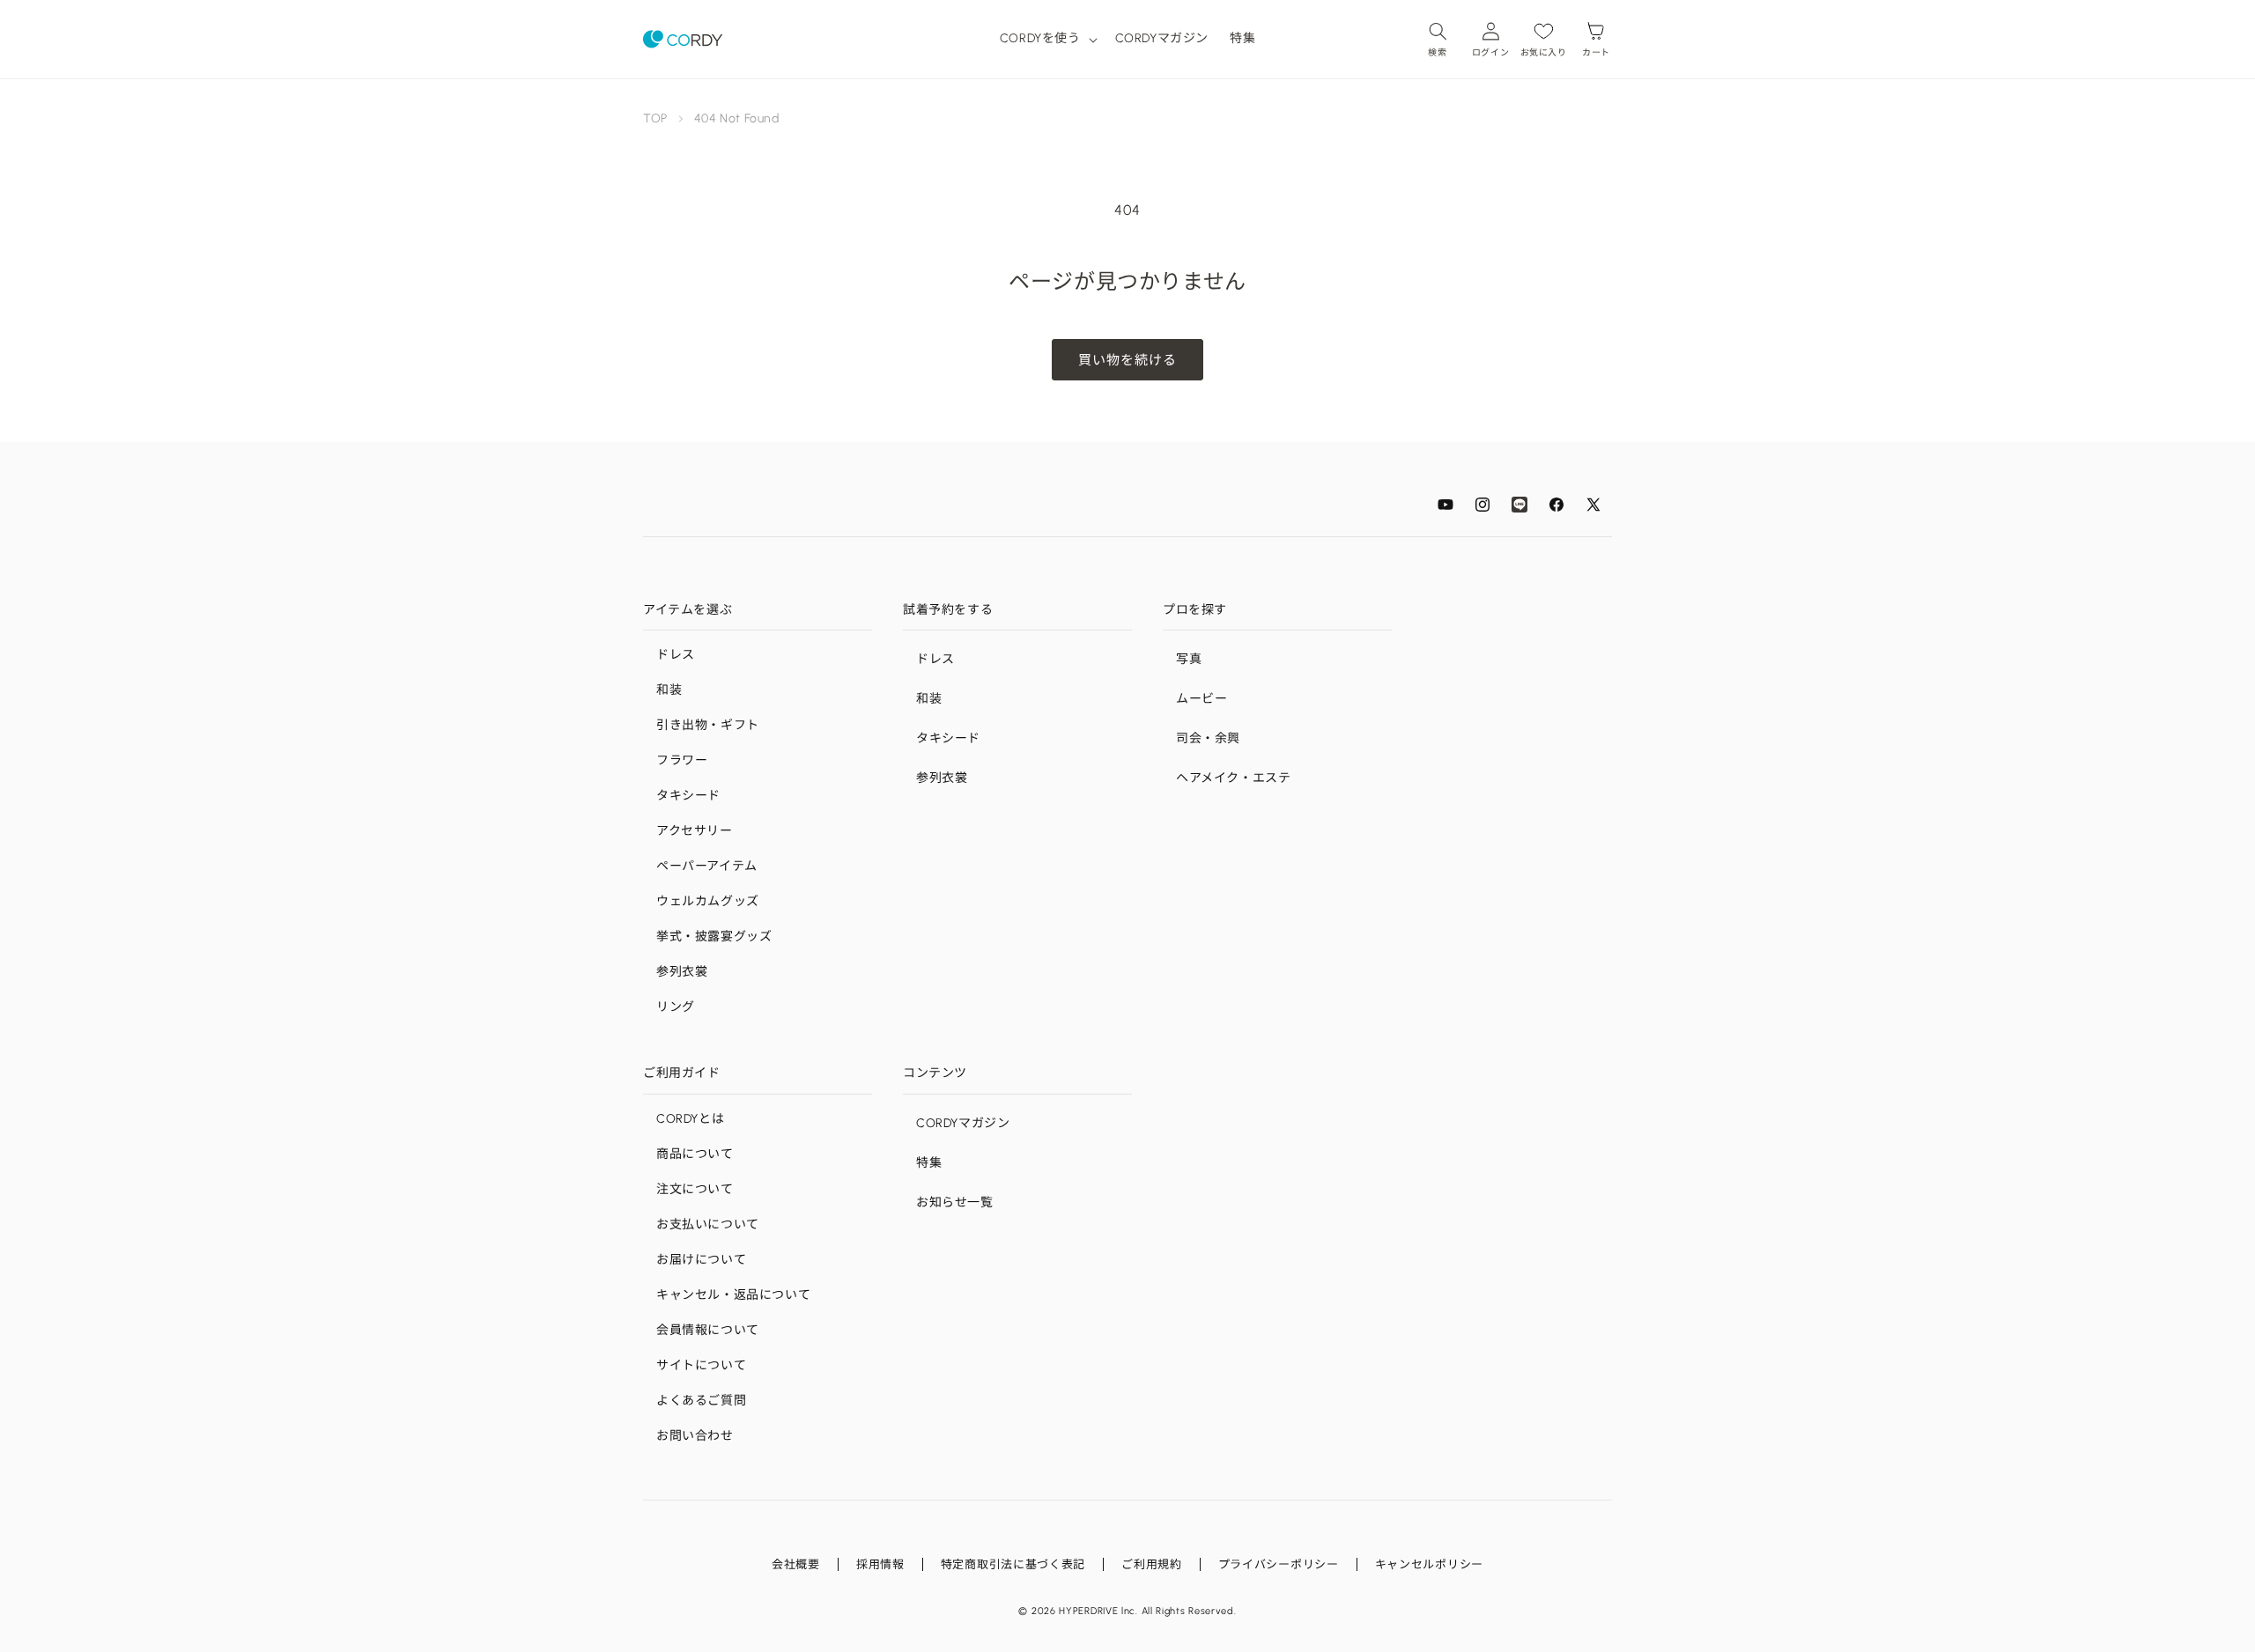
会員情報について (708, 1330)
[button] (1047, 39)
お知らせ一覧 (955, 1202)
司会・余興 (1208, 738)
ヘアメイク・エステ (1233, 778)
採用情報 (880, 1564)
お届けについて (701, 1260)
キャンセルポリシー (1429, 1564)
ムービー (1201, 699)
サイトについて (701, 1365)
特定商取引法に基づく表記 (1013, 1564)
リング (676, 1007)
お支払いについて (708, 1224)
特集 (929, 1163)
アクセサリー (695, 831)
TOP (655, 118)
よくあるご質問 (701, 1401)
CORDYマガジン (963, 1123)
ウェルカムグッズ (708, 901)
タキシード (688, 796)
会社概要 (796, 1564)
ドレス (676, 655)
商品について (695, 1154)
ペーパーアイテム (707, 866)
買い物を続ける (1127, 360)
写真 (1189, 659)
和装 (669, 690)
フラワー (682, 760)
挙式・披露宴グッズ (714, 937)
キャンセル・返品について (733, 1295)
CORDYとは (690, 1119)
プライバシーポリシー (1279, 1564)
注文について (695, 1189)
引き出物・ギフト (708, 725)
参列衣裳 (682, 972)
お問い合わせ (695, 1436)
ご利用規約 (1152, 1564)
